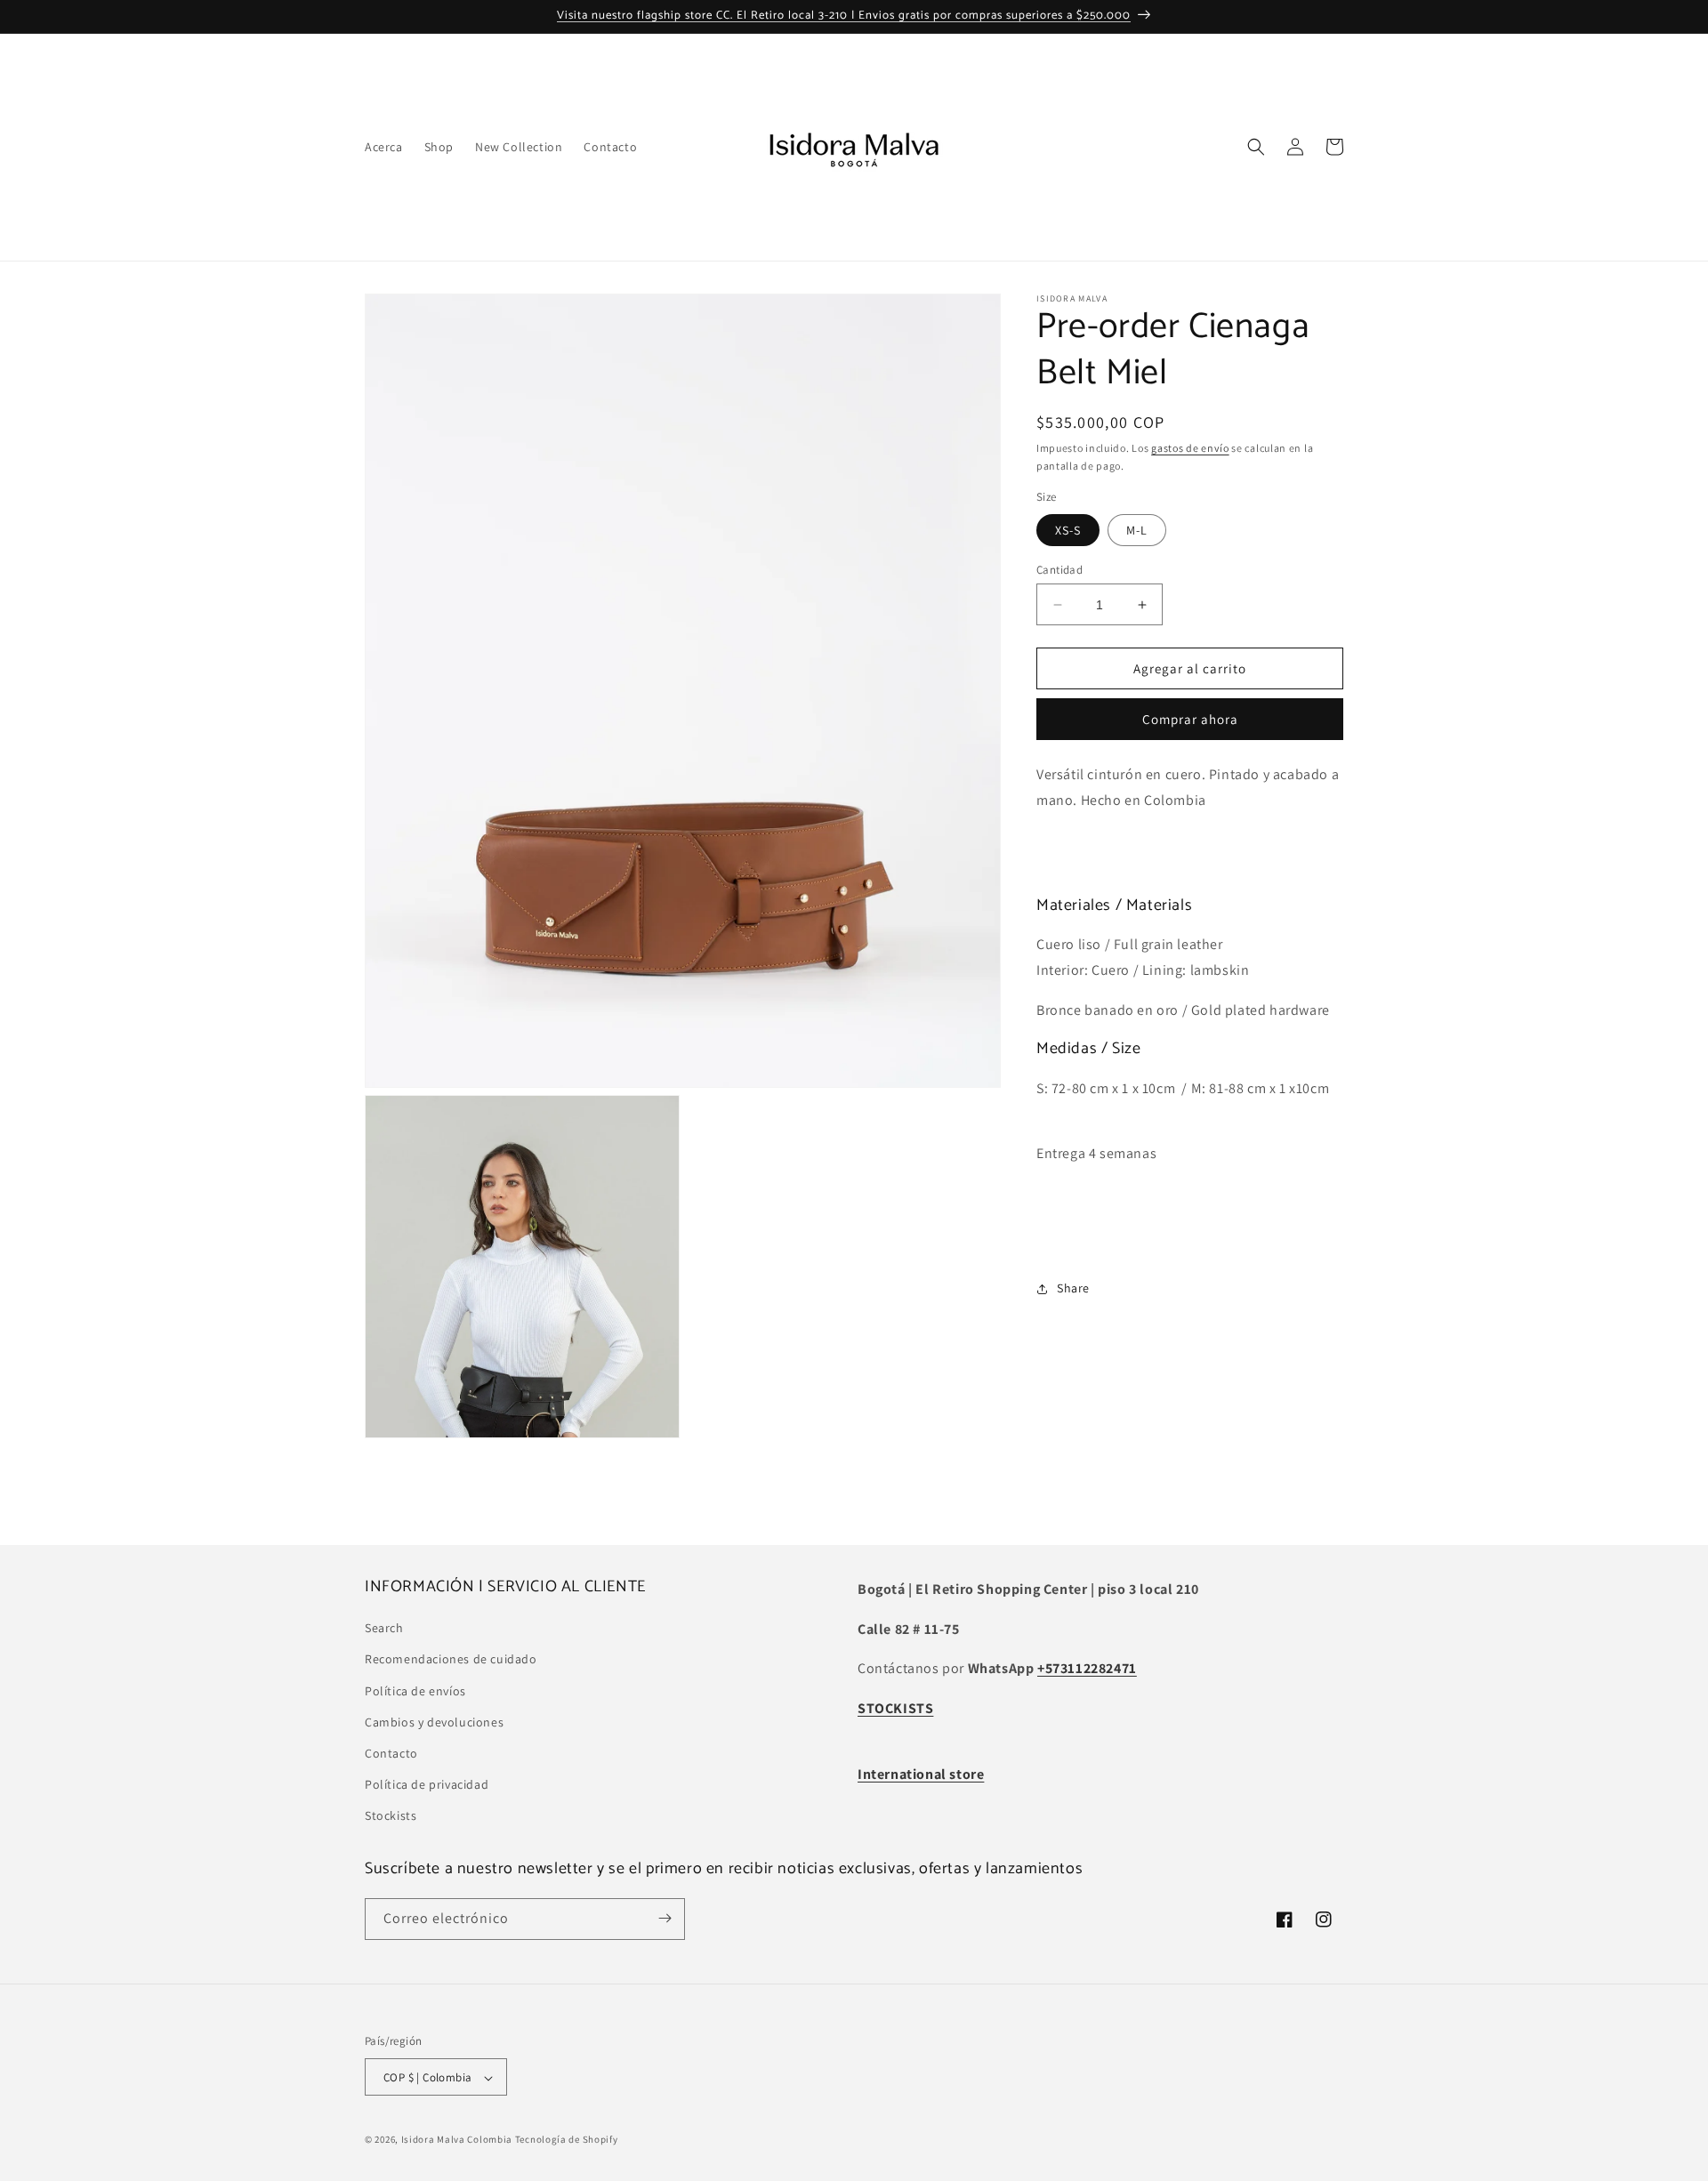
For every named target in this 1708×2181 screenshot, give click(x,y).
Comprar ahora (1190, 720)
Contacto (391, 1753)
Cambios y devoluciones (434, 1722)
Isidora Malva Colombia (457, 2140)
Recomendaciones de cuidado (451, 1660)
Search (384, 1628)
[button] (1256, 147)
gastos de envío (1190, 448)
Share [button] (1073, 1288)
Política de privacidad (427, 1784)
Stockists (391, 1816)
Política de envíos (415, 1691)
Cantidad (1059, 570)
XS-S (1068, 530)
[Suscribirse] (665, 1918)
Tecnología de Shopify (567, 2140)
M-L (1137, 530)
